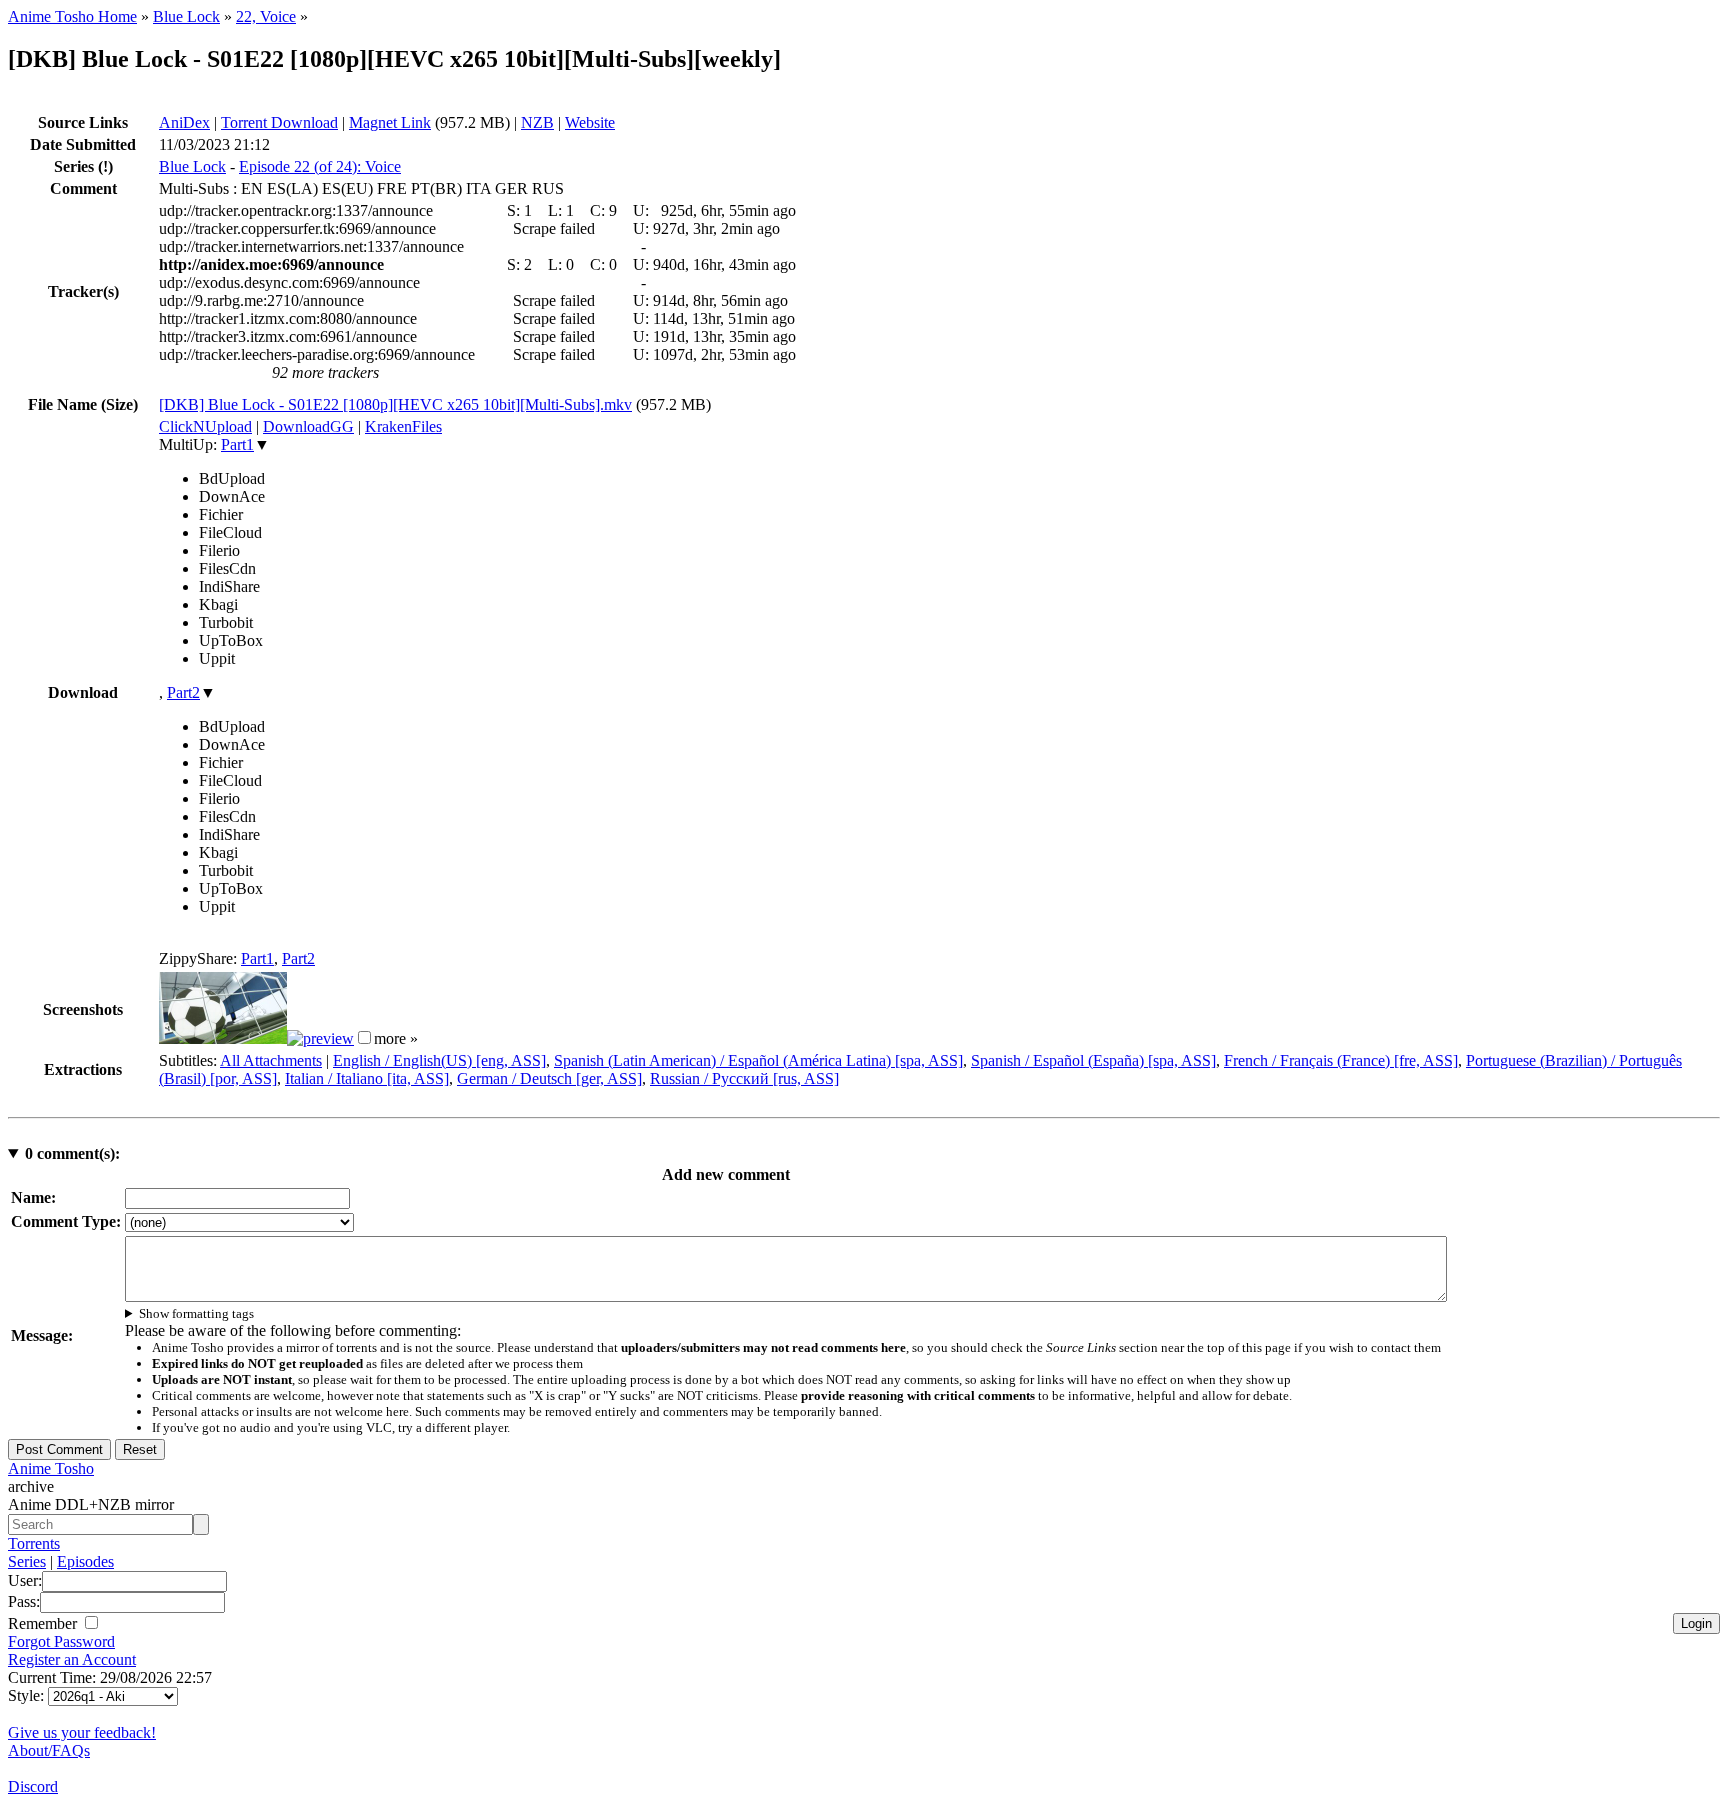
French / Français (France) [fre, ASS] (1341, 1060)
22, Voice (266, 16)
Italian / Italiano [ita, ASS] (367, 1078)
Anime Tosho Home (72, 16)
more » (396, 1038)
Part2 (183, 692)
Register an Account (72, 1659)
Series (27, 1561)
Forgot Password (61, 1641)
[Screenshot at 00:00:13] (223, 1038)
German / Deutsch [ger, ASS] (549, 1078)
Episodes (85, 1561)
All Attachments (271, 1060)
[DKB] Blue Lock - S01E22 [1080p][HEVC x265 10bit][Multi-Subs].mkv (395, 404)
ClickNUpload (205, 426)
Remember (44, 1623)
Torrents (34, 1543)
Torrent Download (279, 122)
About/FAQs (49, 1750)
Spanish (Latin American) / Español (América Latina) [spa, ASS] (758, 1060)
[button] (364, 1037)
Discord (33, 1786)
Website (590, 122)
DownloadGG (308, 426)
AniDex (184, 122)
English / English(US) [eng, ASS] (439, 1060)
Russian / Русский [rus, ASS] (744, 1078)
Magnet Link (390, 122)
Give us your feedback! (82, 1732)
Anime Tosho (51, 1468)
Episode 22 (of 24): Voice (320, 166)
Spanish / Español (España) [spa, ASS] (1093, 1060)
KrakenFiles (403, 426)
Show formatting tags (196, 1313)
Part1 (237, 444)
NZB (537, 122)
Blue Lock (186, 16)
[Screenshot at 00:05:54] (320, 1038)
